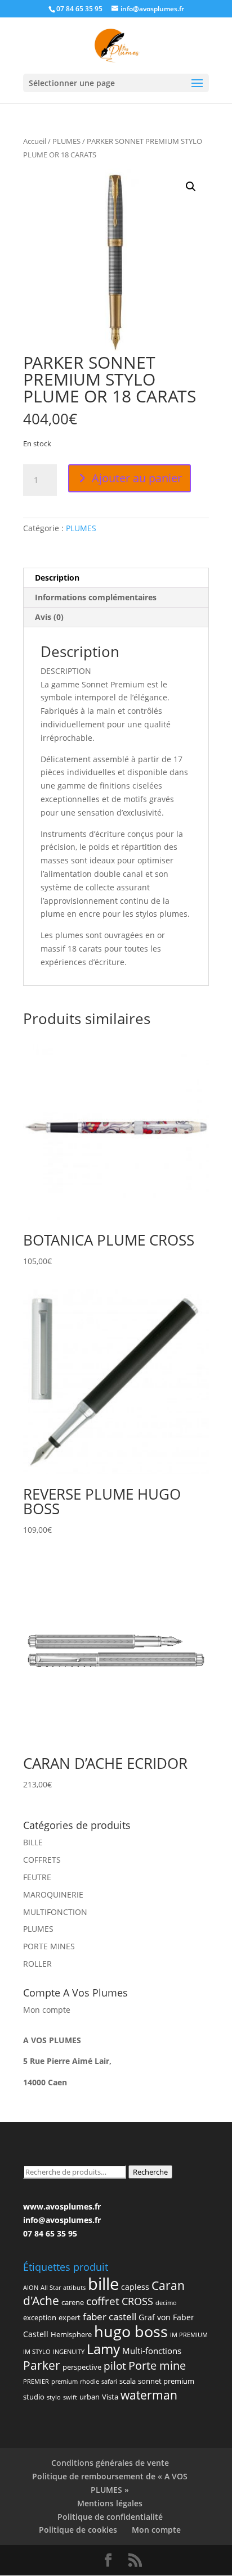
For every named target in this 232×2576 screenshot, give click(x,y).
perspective (82, 2367)
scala (128, 2381)
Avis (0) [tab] (49, 617)
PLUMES (66, 141)
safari (109, 2382)
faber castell (110, 2317)
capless (135, 2287)
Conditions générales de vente (110, 2463)
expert (70, 2317)
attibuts (74, 2288)
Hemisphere (71, 2334)
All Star (51, 2288)
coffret (103, 2301)
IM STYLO (37, 2352)
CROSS (137, 2301)
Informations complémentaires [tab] (96, 597)
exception (40, 2317)
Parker (42, 2365)
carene (73, 2302)
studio (34, 2397)
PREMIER (36, 2382)
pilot (115, 2366)
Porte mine (157, 2365)
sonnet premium (166, 2381)
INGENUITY (69, 2352)
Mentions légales (110, 2503)
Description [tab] (57, 578)
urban (90, 2397)
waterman (149, 2395)
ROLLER (37, 1964)
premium (64, 2382)
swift (70, 2397)
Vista (110, 2397)
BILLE (33, 1842)
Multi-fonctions (152, 2351)
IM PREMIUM (189, 2335)
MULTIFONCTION (55, 1912)
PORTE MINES (49, 1946)
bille (103, 2284)
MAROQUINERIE (53, 1894)
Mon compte (47, 2010)
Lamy (103, 2349)
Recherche (150, 2172)
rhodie (90, 2382)
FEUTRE (37, 1877)
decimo (166, 2303)
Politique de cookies (78, 2530)
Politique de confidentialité (110, 2517)
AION (31, 2288)
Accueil (35, 141)
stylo (54, 2397)
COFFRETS (42, 1860)
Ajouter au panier (137, 478)
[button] (191, 187)
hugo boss (131, 2331)
